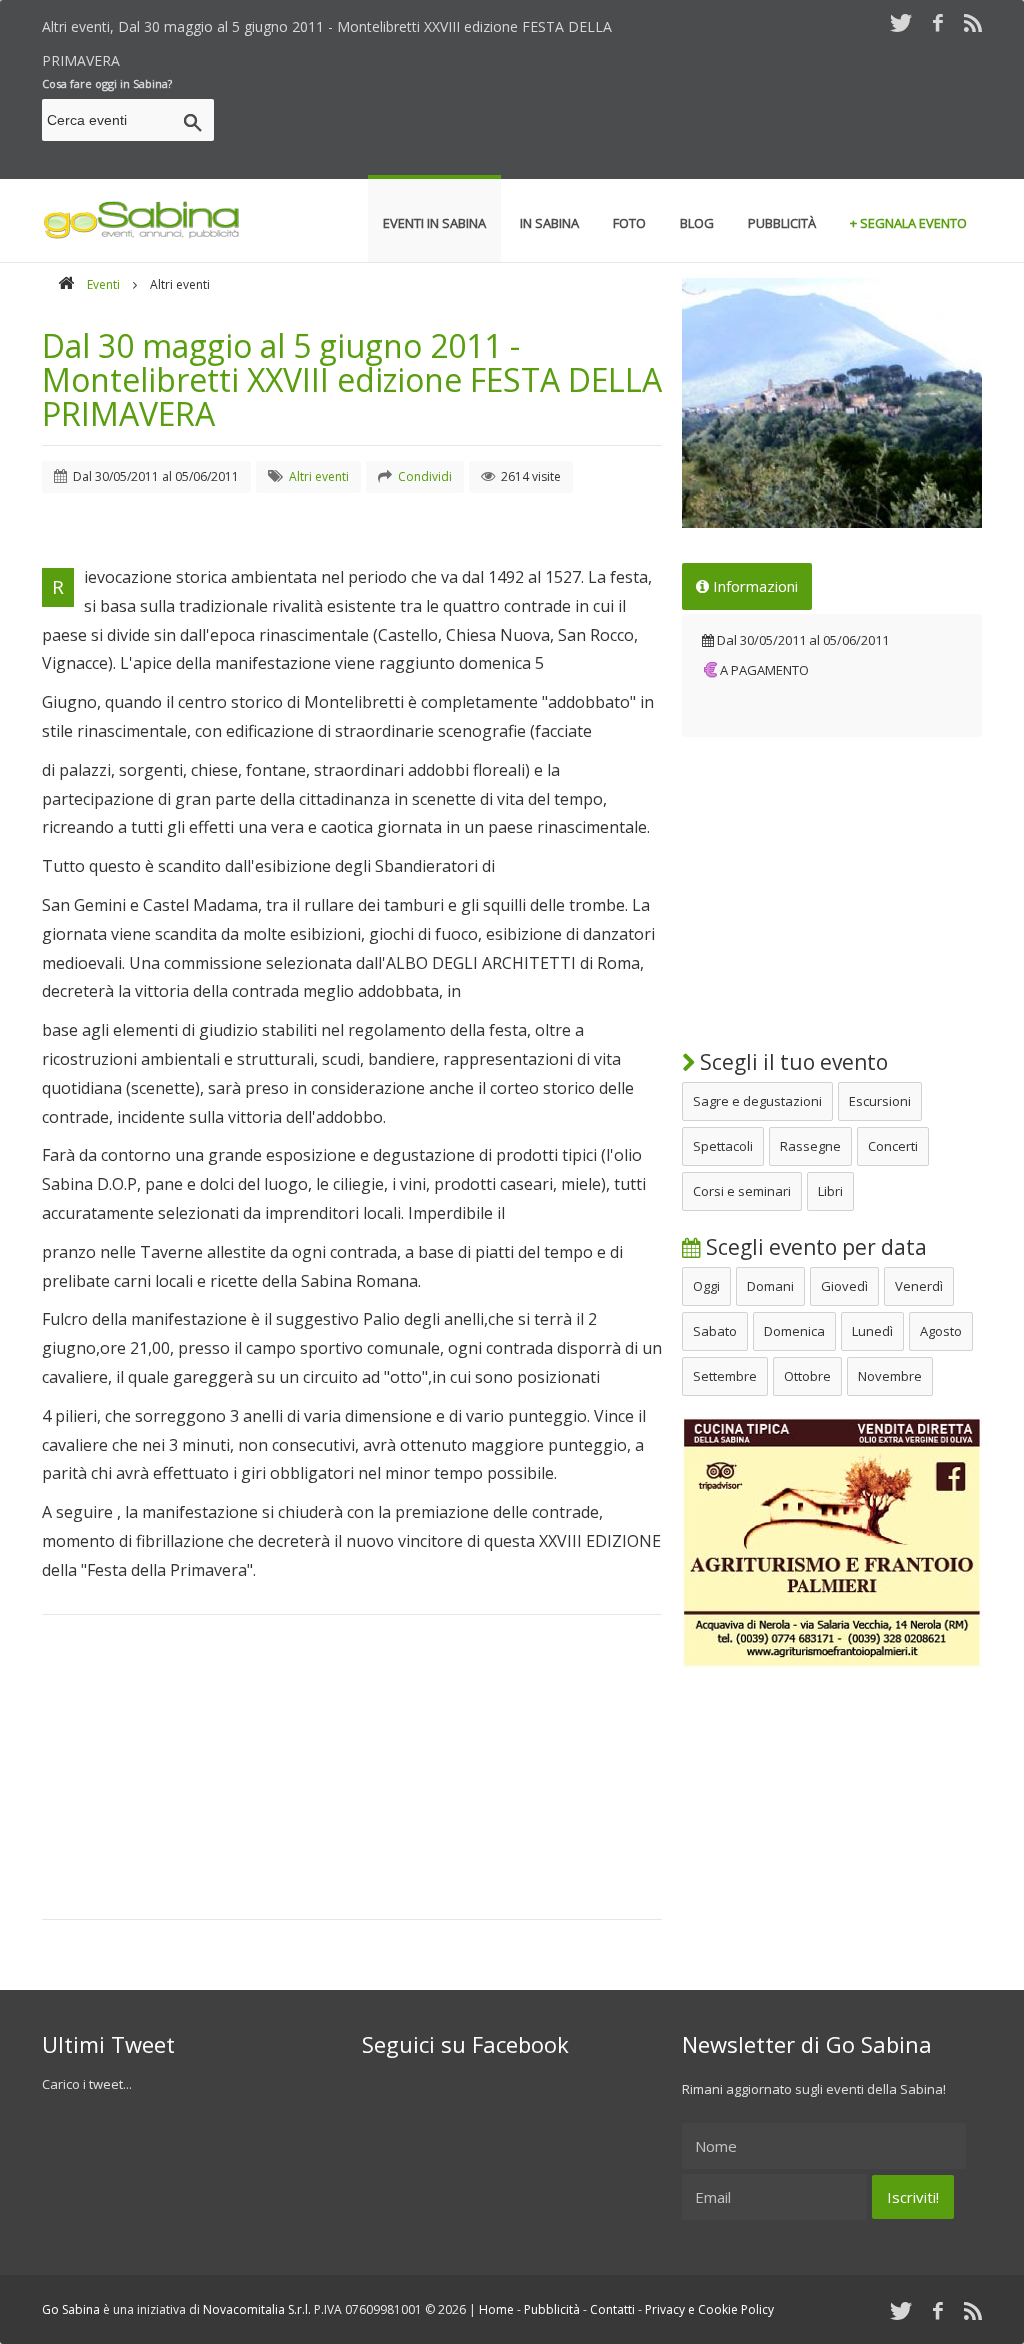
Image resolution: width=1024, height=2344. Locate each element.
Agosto (941, 1331)
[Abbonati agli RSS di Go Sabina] (973, 22)
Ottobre (807, 1376)
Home (496, 2309)
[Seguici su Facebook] (938, 22)
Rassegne (810, 1146)
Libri (830, 1191)
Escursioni (880, 1101)
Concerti (893, 1146)
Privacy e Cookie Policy (709, 2309)
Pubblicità (552, 2309)
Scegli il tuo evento (791, 1062)
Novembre (890, 1376)
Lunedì (872, 1331)
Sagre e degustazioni (757, 1101)
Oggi (706, 1286)
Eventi (103, 284)
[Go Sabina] (66, 284)
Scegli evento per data (814, 1247)
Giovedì (844, 1286)
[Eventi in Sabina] (142, 235)
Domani (770, 1286)
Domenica (794, 1331)
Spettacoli (723, 1146)
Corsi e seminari (742, 1191)
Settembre (725, 1376)
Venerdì (919, 1286)
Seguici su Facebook (465, 2044)
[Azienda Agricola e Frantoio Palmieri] (832, 1663)
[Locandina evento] (832, 403)
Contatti (612, 2309)
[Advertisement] (618, 123)
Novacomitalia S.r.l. (257, 2309)
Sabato (715, 1331)
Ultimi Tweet (108, 2044)
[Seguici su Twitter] (901, 22)
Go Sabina (71, 2309)
